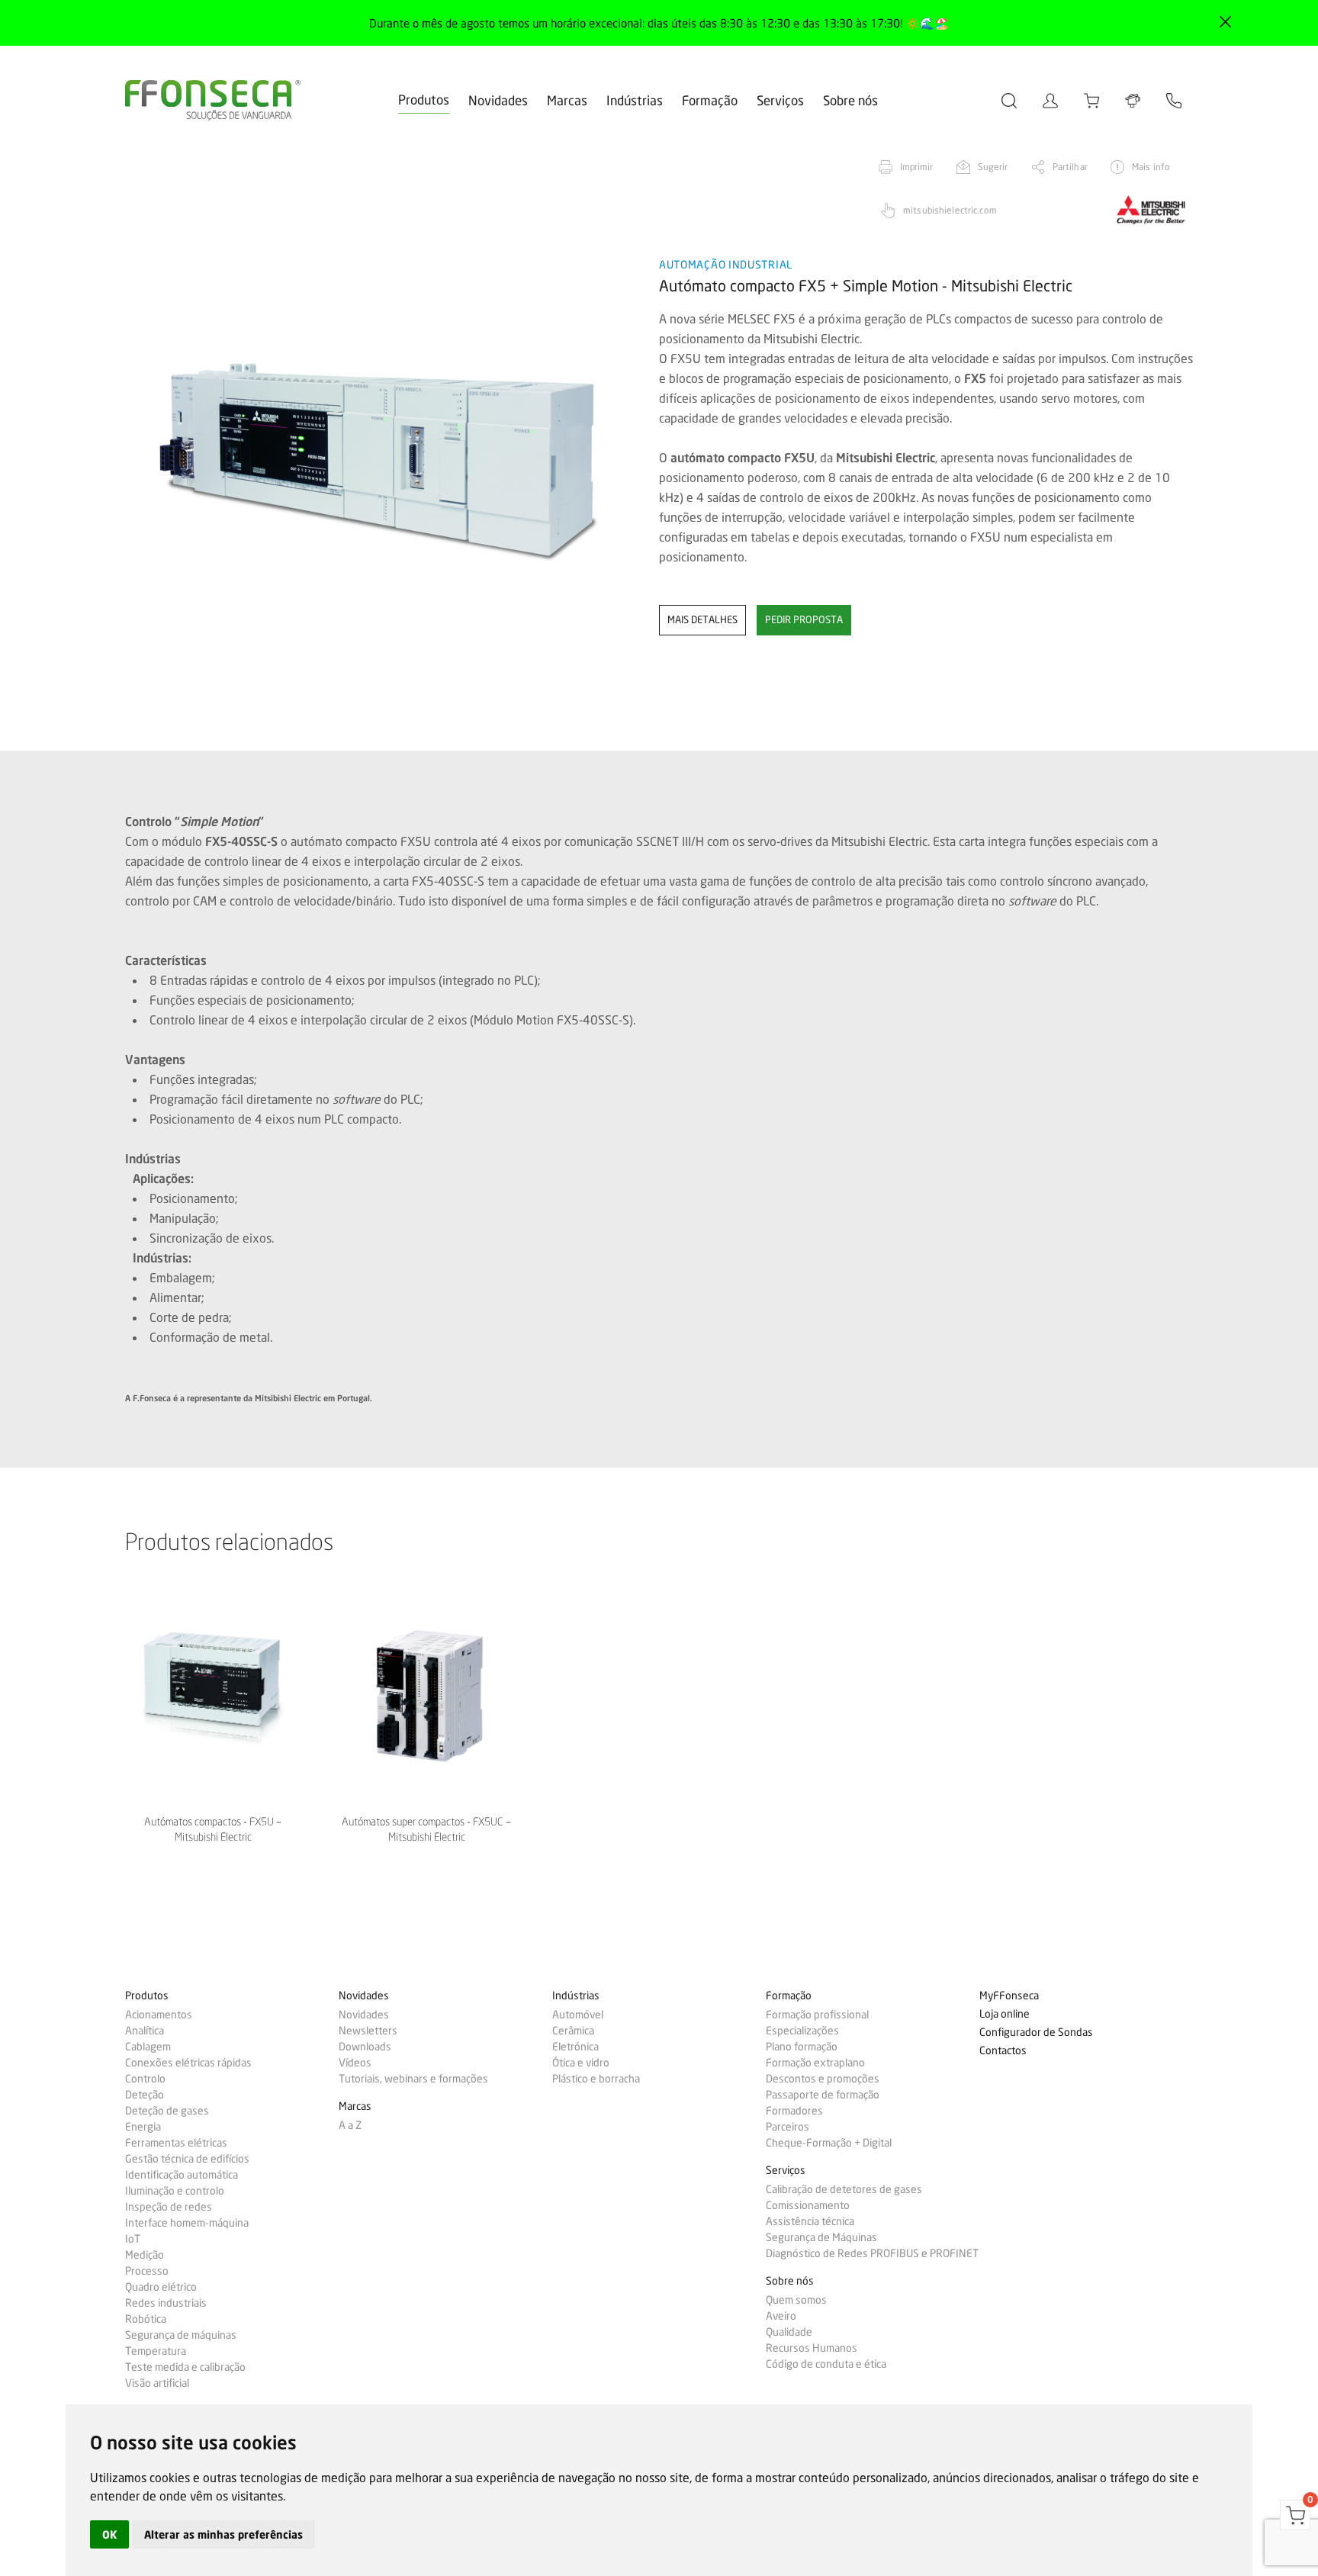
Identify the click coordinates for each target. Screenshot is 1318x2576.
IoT (133, 2239)
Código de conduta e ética (826, 2364)
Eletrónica (575, 2047)
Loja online (1005, 2014)
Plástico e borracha (596, 2079)
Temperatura (156, 2351)
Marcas (567, 100)
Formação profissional (817, 2015)
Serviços (780, 100)
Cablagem (148, 2047)
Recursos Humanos (812, 2348)
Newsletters (368, 2031)
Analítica (145, 2031)
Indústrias (635, 100)
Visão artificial (157, 2383)
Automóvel (578, 2015)
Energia (143, 2127)
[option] (383, 452)
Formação (710, 100)
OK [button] (109, 2534)
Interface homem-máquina (187, 2223)
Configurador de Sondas (1036, 2032)
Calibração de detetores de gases (844, 2189)
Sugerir (993, 167)
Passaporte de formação (823, 2095)
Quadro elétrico (161, 2287)
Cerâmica (573, 2031)
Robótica (146, 2319)
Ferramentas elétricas (176, 2143)
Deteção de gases (167, 2111)
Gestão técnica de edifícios (187, 2159)
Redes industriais (166, 2303)
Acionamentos (159, 2015)
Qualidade (789, 2332)
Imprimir (917, 167)
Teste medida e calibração (185, 2367)
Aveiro (781, 2316)
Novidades (498, 100)
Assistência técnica (810, 2221)
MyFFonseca (1009, 1996)
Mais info (1151, 167)
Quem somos (796, 2300)
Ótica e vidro (581, 2063)
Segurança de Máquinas (821, 2237)
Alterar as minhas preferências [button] (223, 2534)
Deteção (145, 2095)
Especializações (802, 2031)
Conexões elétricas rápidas (188, 2063)
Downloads (365, 2047)
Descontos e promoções (823, 2079)
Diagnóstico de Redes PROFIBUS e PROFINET (872, 2253)
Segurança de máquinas (181, 2335)
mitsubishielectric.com (950, 210)
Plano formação (802, 2047)
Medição (145, 2255)
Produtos (424, 100)
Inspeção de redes (169, 2207)
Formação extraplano (815, 2063)
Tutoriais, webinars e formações (413, 2079)
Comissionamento (808, 2205)
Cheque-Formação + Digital (829, 2143)
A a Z (350, 2125)
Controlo (145, 2079)
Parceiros (788, 2127)
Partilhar (1070, 167)
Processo (147, 2271)
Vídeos (355, 2063)
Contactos (1003, 2051)
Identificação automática (182, 2175)
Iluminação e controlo (175, 2191)
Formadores (794, 2111)
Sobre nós (850, 100)
